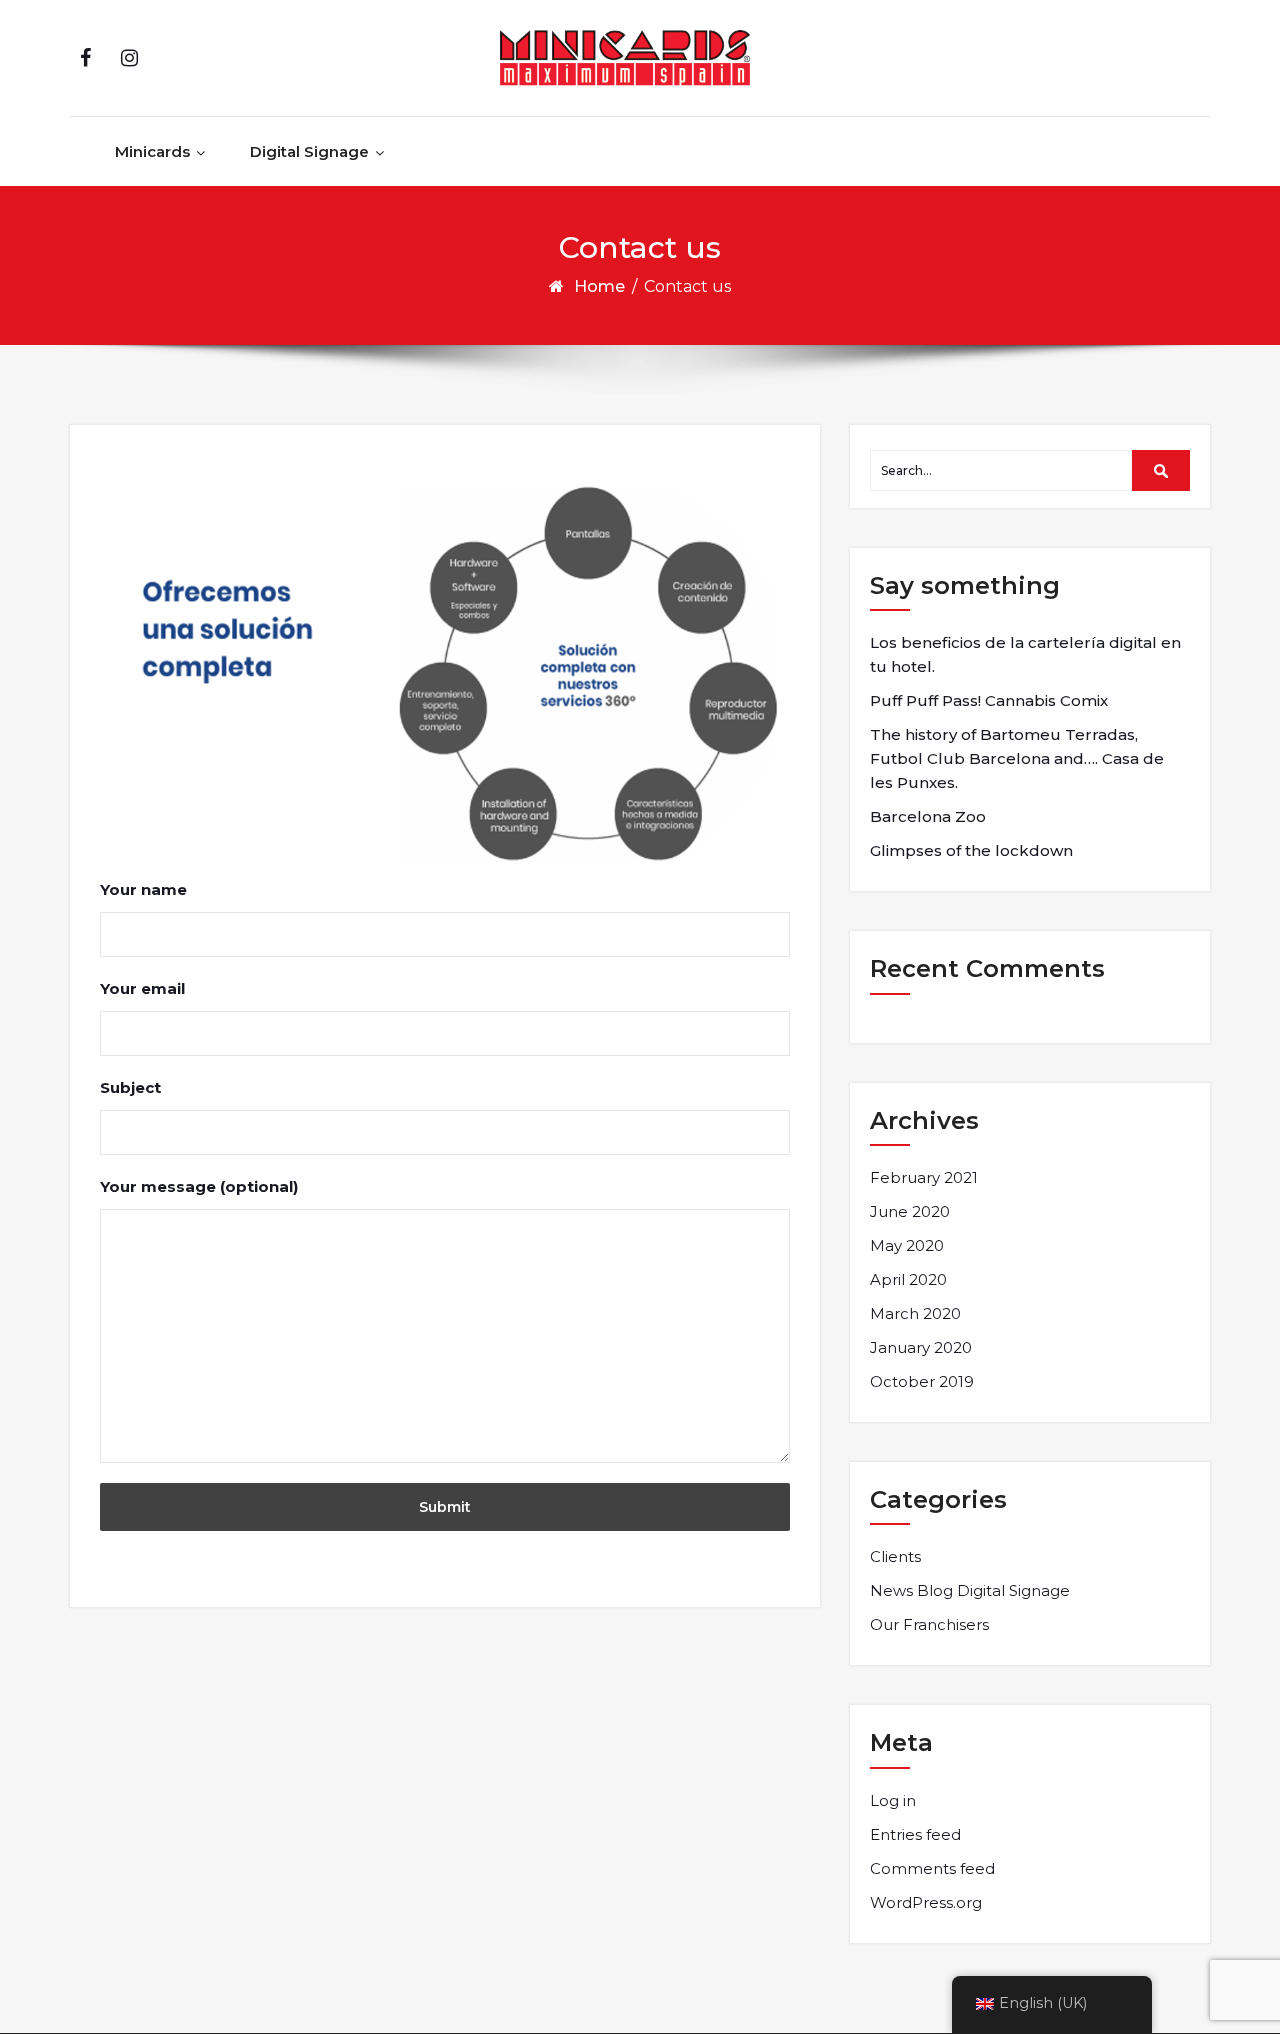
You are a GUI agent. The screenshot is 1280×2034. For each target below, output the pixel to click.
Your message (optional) (199, 1186)
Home (599, 286)
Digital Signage (309, 151)
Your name (143, 889)
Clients (895, 1556)
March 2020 (915, 1313)
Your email (142, 988)
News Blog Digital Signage (970, 1590)
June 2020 (910, 1211)
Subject (130, 1087)
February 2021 (924, 1177)
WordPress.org (926, 1902)
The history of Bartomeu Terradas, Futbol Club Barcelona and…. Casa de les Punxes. (1017, 758)
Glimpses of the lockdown (971, 850)
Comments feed (932, 1868)
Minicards (152, 151)
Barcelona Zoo (928, 816)
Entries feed (915, 1834)
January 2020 (921, 1347)
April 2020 (908, 1279)
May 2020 (907, 1245)
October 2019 (922, 1381)
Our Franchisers (929, 1624)
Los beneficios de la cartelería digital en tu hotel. (1025, 654)
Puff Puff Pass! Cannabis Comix (989, 700)
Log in (893, 1800)
